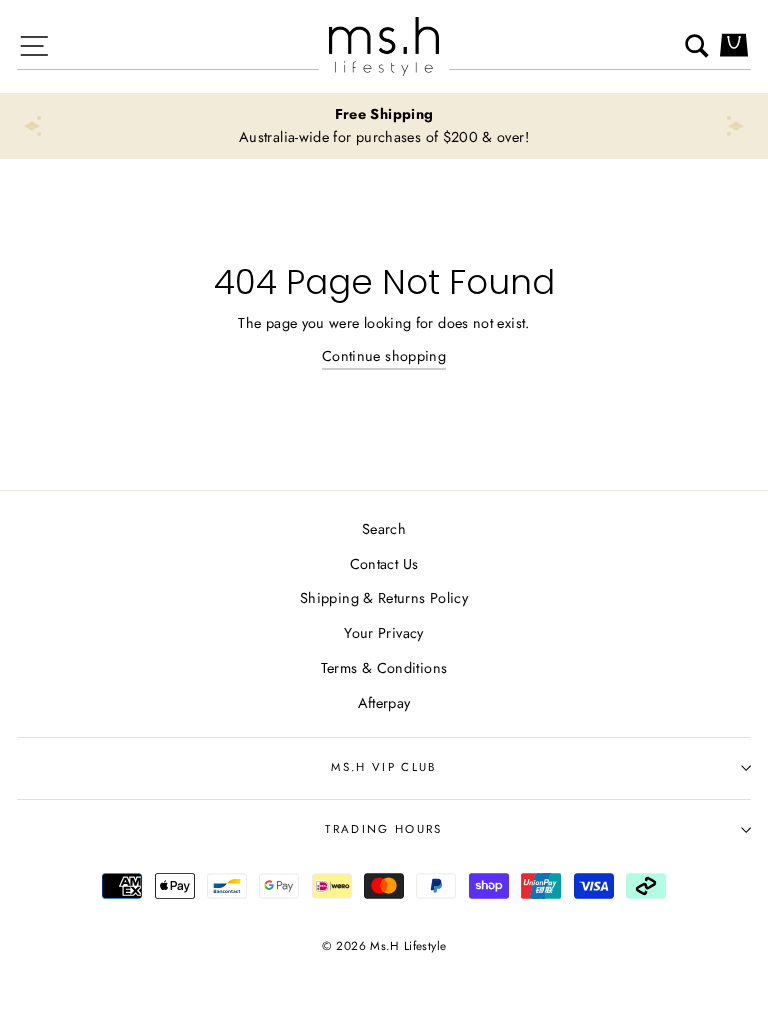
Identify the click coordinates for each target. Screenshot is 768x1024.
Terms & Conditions (384, 668)
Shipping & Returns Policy (384, 598)
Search (384, 529)
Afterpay (384, 703)
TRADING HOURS (383, 829)
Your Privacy (383, 633)
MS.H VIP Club (383, 767)
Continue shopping (384, 356)
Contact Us (384, 564)
